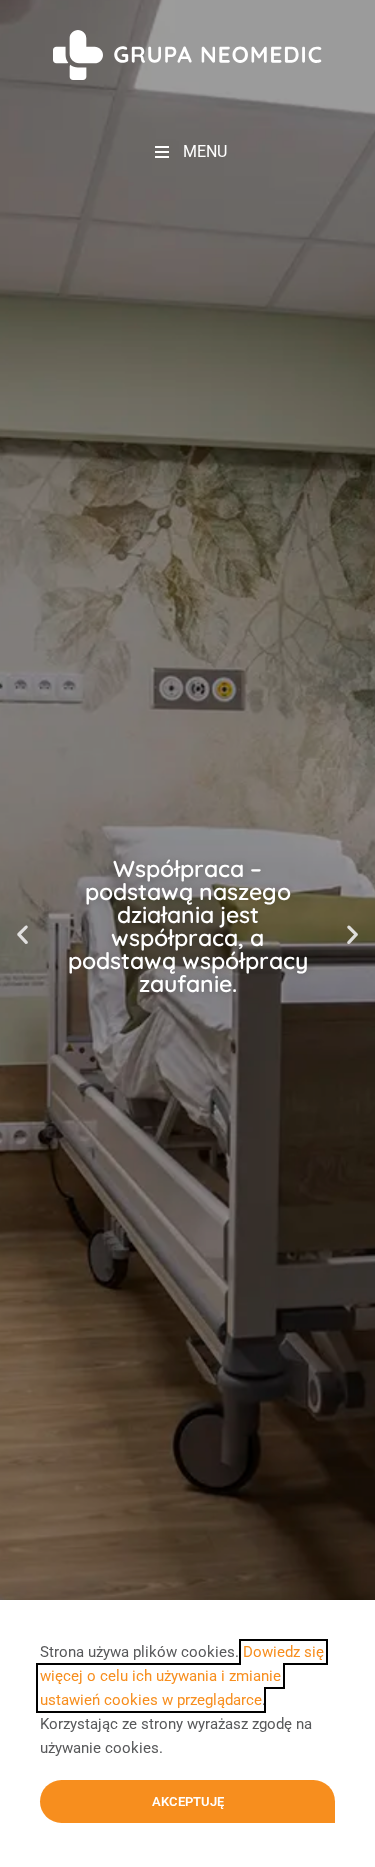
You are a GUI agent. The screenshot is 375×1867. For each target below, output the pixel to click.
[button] (22, 933)
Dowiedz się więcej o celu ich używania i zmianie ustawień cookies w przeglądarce (182, 1676)
